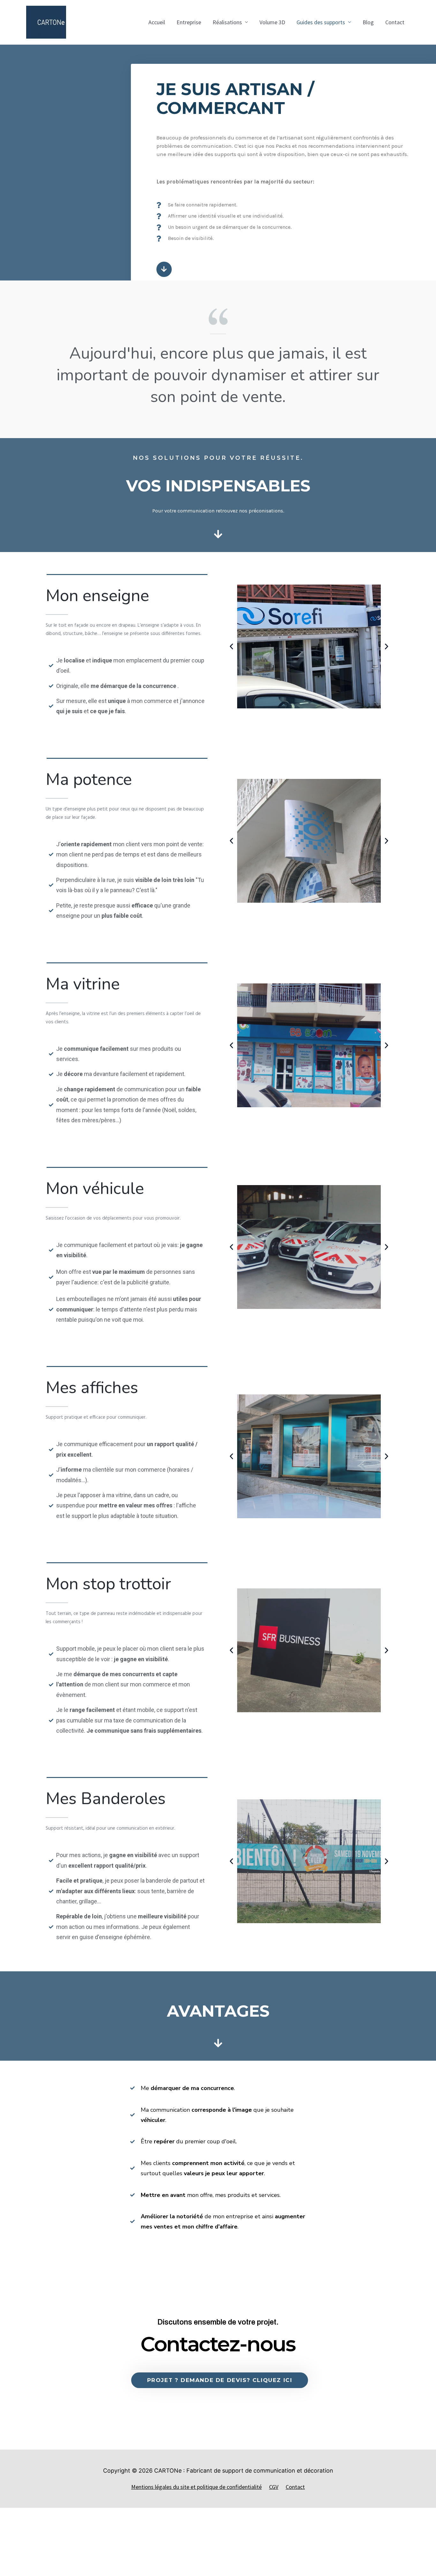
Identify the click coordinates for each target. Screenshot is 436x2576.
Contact (395, 22)
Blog (368, 22)
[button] (231, 646)
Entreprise (189, 22)
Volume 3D (272, 22)
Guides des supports (321, 22)
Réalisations (227, 22)
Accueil (157, 22)
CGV (274, 2487)
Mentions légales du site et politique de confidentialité (196, 2487)
